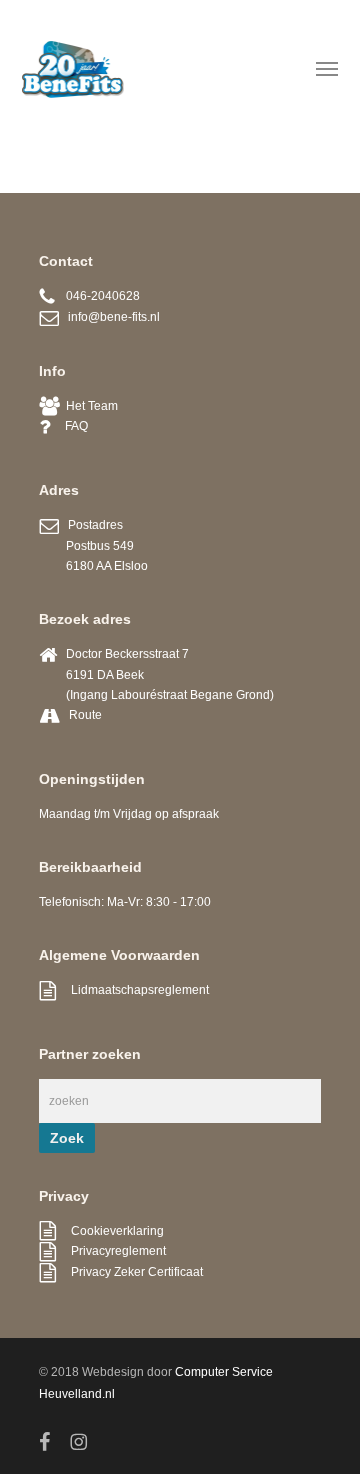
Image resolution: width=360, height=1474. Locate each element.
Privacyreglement (111, 1251)
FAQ (69, 426)
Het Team (89, 406)
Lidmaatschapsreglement (132, 990)
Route (85, 715)
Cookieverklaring (110, 1231)
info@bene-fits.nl (109, 317)
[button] (327, 68)
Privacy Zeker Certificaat (129, 1272)
